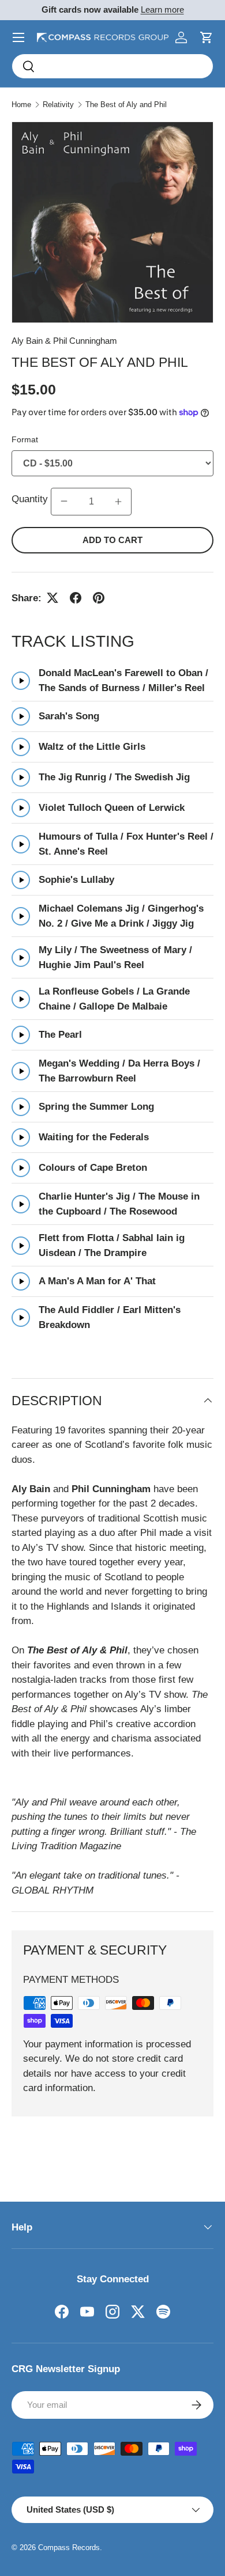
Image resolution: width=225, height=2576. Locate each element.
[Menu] (18, 37)
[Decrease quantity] (64, 502)
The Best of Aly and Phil (126, 105)
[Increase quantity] (118, 502)
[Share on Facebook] (76, 598)
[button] (207, 37)
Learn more (162, 10)
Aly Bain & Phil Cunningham (64, 341)
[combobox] (112, 66)
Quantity (31, 499)
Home (21, 105)
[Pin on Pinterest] (99, 598)
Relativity (58, 105)
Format (25, 439)
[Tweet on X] (52, 598)
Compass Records (69, 2547)
